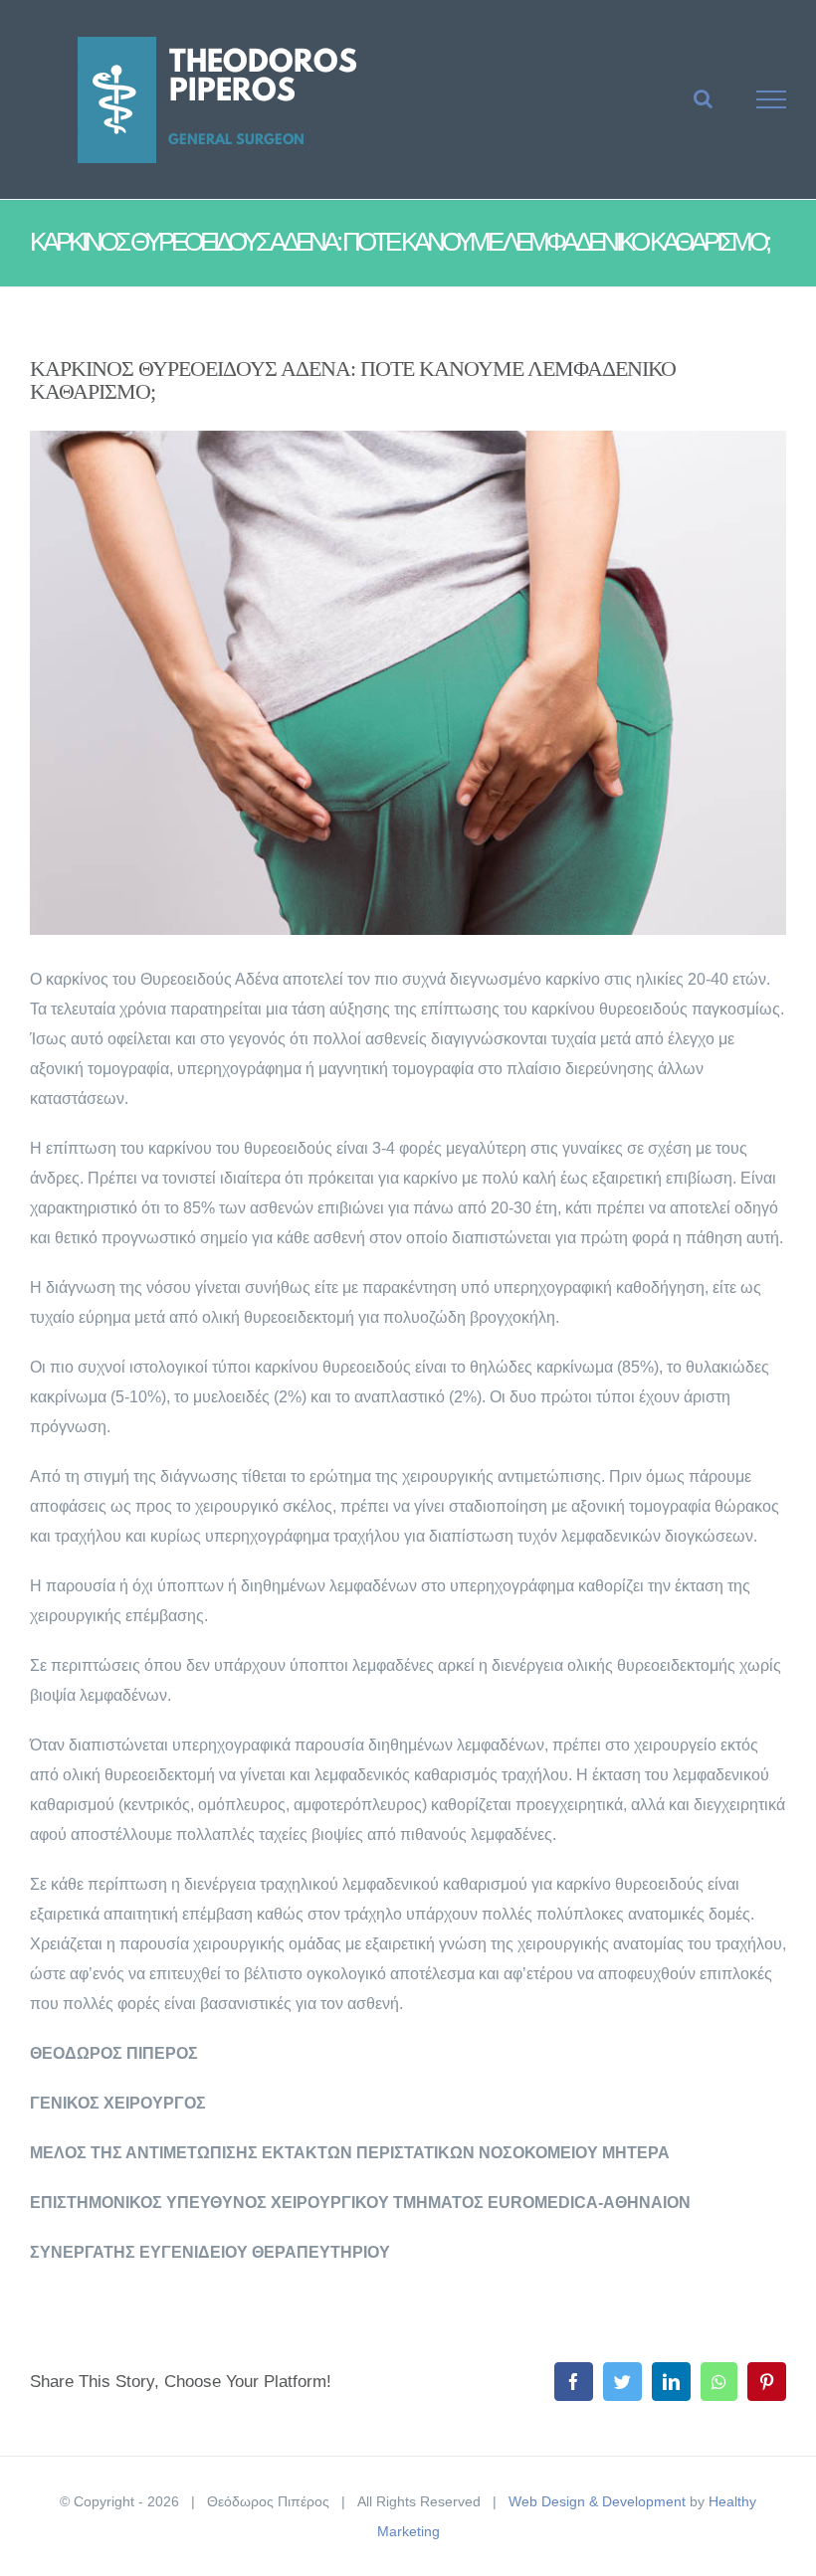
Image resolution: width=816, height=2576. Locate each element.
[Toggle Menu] (772, 99)
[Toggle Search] (703, 98)
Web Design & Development (597, 2501)
